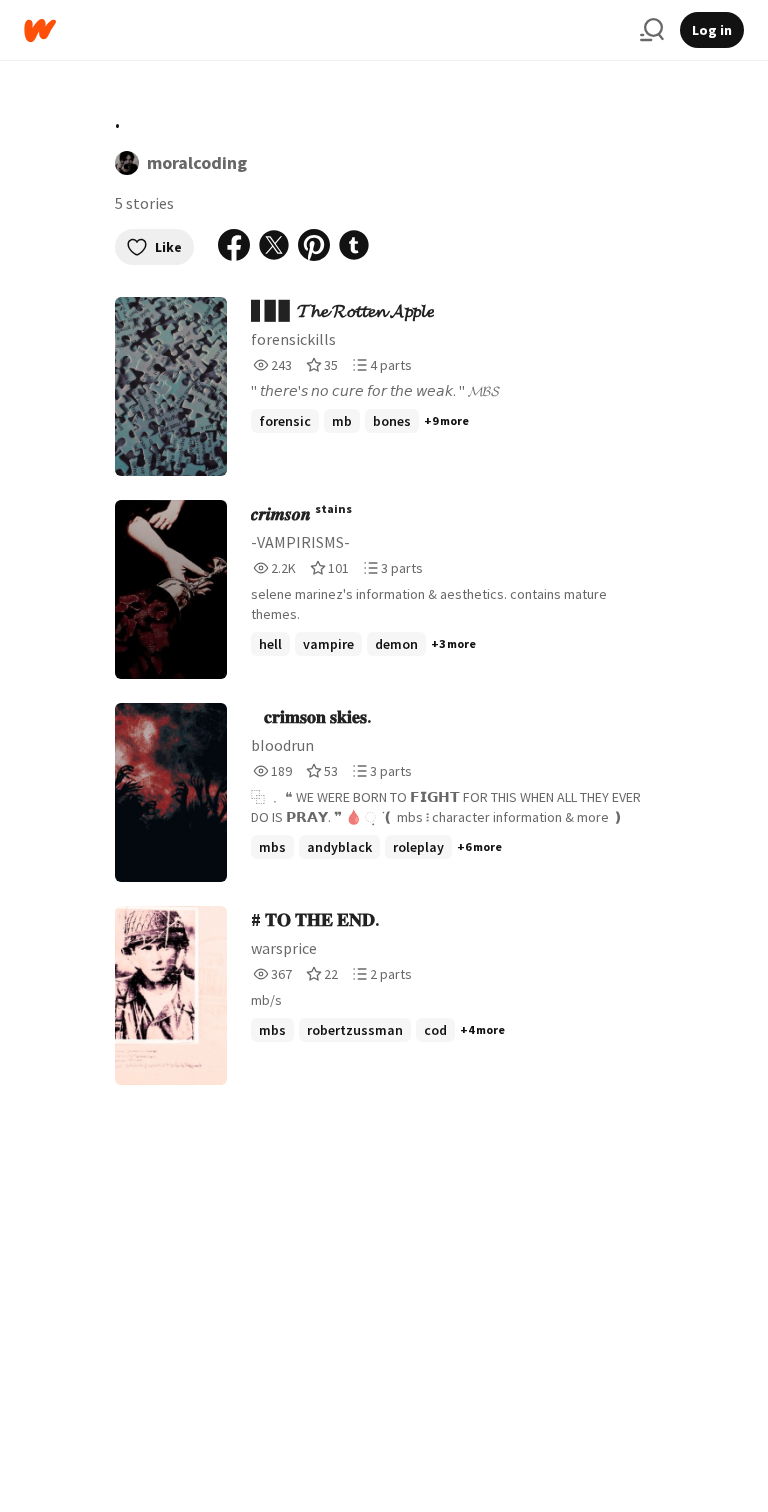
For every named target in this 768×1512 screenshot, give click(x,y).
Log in (712, 30)
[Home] (324, 30)
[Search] (652, 30)
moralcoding (197, 162)
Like (168, 247)
